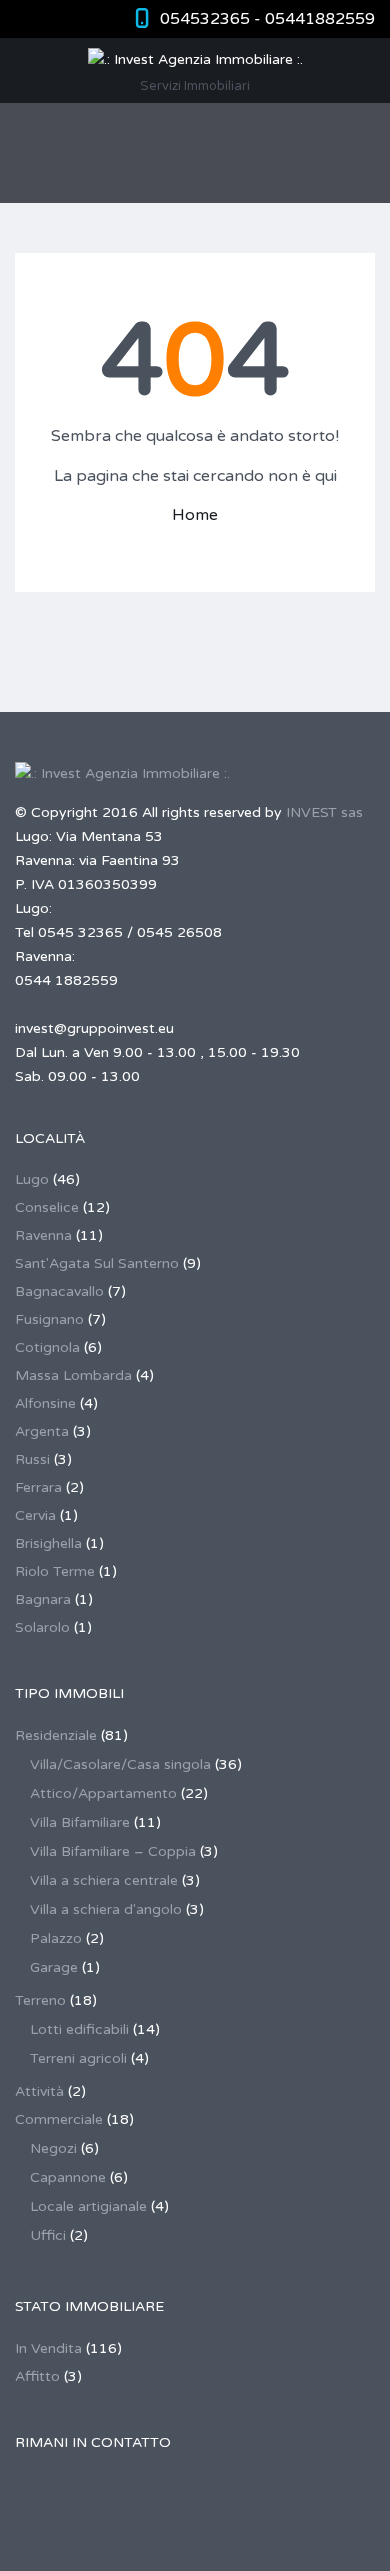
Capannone (68, 2177)
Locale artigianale (88, 2206)
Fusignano (49, 1319)
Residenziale (56, 1735)
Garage (54, 1967)
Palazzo (56, 1938)
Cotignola (47, 1347)
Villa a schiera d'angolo (106, 1909)
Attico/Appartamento (103, 1793)
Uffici (48, 2235)
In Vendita (48, 2348)
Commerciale (59, 2119)
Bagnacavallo (59, 1291)
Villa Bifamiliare (80, 1822)
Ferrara (38, 1487)
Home (195, 515)
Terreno (40, 2000)
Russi (32, 1459)
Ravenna (43, 1235)
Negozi (53, 2148)
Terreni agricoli (78, 2058)
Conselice (47, 1207)
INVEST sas (324, 812)
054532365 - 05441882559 (267, 19)
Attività (39, 2091)
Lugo (32, 1179)
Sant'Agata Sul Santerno (97, 1263)
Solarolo (42, 1627)
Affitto (37, 2376)
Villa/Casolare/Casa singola (120, 1764)
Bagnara (43, 1599)
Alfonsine (45, 1403)
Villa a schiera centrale (104, 1880)
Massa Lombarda (73, 1375)
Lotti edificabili (79, 2029)
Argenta (42, 1431)
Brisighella (48, 1543)
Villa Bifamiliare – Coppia (113, 1851)
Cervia (35, 1515)
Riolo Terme (55, 1571)
